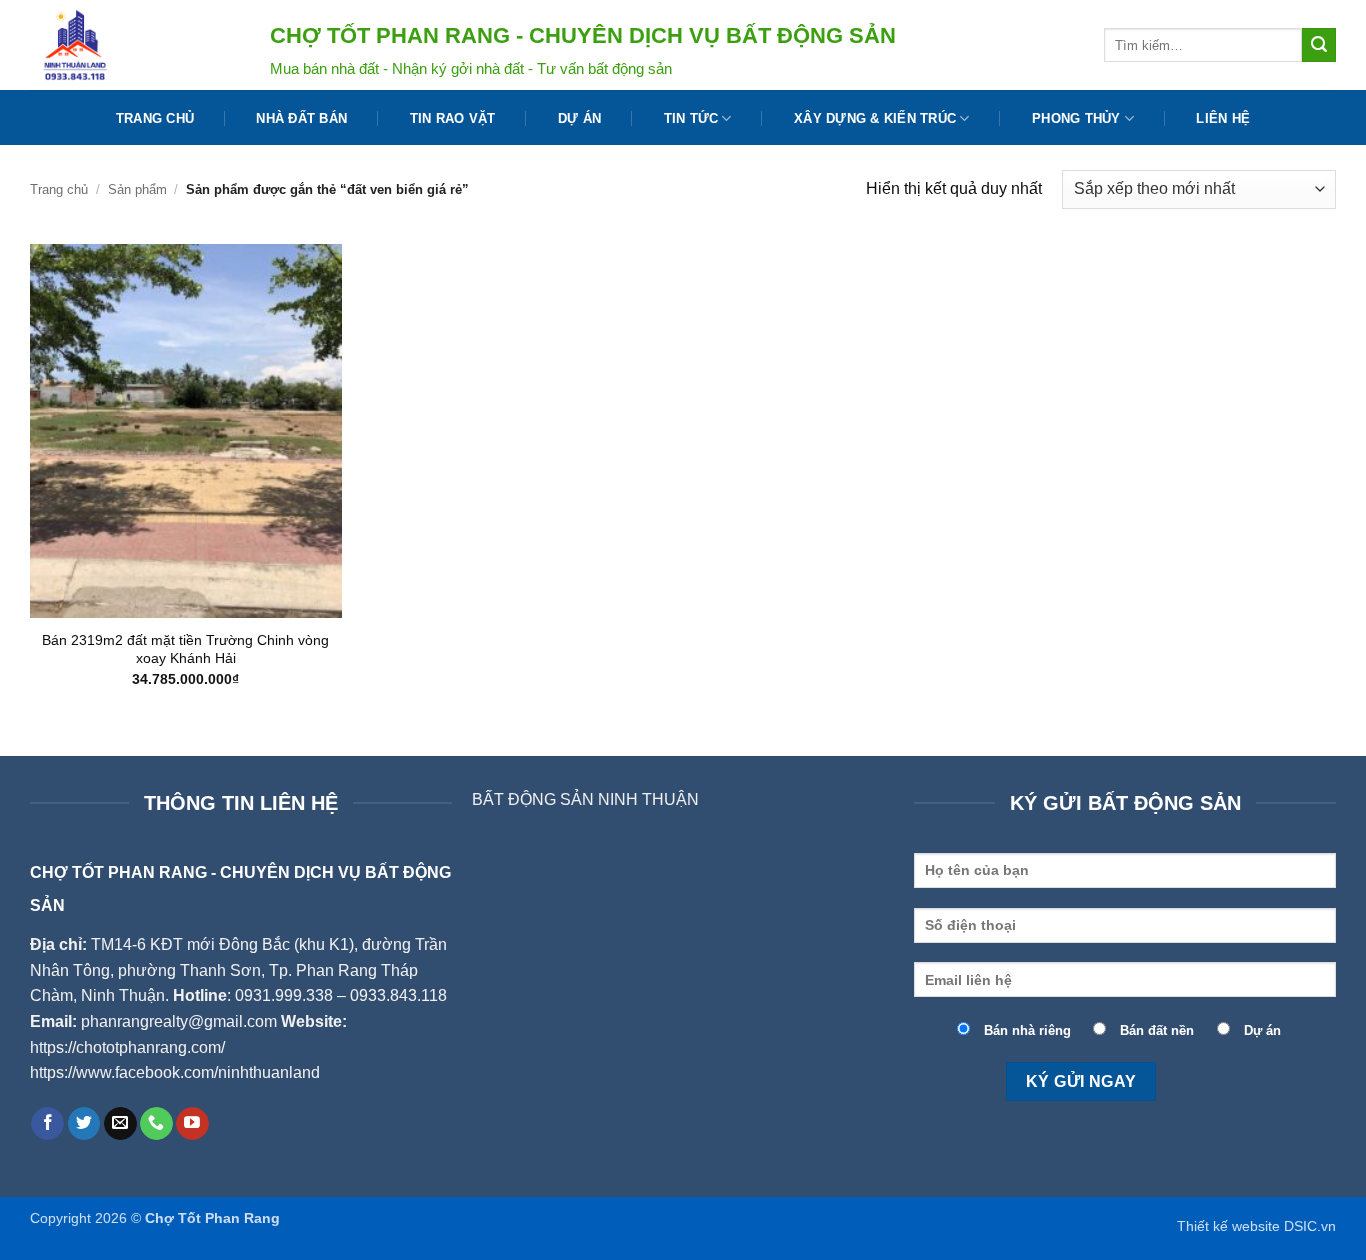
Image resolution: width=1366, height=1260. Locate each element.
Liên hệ (1223, 118)
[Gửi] (1319, 45)
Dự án (579, 118)
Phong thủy (1076, 118)
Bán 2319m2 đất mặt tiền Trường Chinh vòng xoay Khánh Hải (185, 649)
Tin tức (691, 118)
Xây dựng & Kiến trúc (875, 118)
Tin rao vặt (453, 118)
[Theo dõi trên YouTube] (192, 1124)
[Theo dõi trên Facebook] (47, 1124)
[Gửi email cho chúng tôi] (120, 1124)
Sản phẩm (137, 189)
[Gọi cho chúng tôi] (156, 1124)
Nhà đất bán (301, 118)
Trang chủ (155, 118)
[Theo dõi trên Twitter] (84, 1124)
